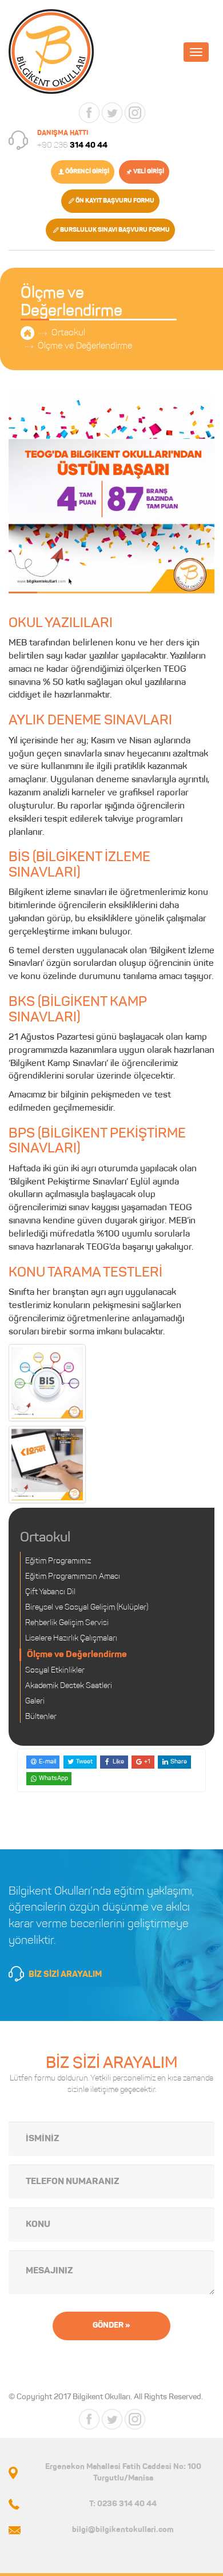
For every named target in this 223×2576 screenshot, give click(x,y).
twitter (112, 113)
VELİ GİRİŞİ (149, 172)
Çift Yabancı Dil (50, 1592)
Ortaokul (68, 333)
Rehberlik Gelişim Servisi (67, 1623)
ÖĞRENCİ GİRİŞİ (87, 172)
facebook (89, 113)
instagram (135, 113)
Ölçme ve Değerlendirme (85, 346)
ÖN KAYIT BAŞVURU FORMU (115, 201)
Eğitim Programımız (58, 1562)
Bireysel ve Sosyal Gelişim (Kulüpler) (87, 1608)
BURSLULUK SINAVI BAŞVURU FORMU (115, 230)
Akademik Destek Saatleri (69, 1686)
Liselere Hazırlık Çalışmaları (71, 1639)
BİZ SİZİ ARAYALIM (65, 1975)
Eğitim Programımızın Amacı (73, 1577)
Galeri (35, 1702)
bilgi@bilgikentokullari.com (123, 2530)
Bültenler (41, 1717)
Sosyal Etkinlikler (55, 1671)
